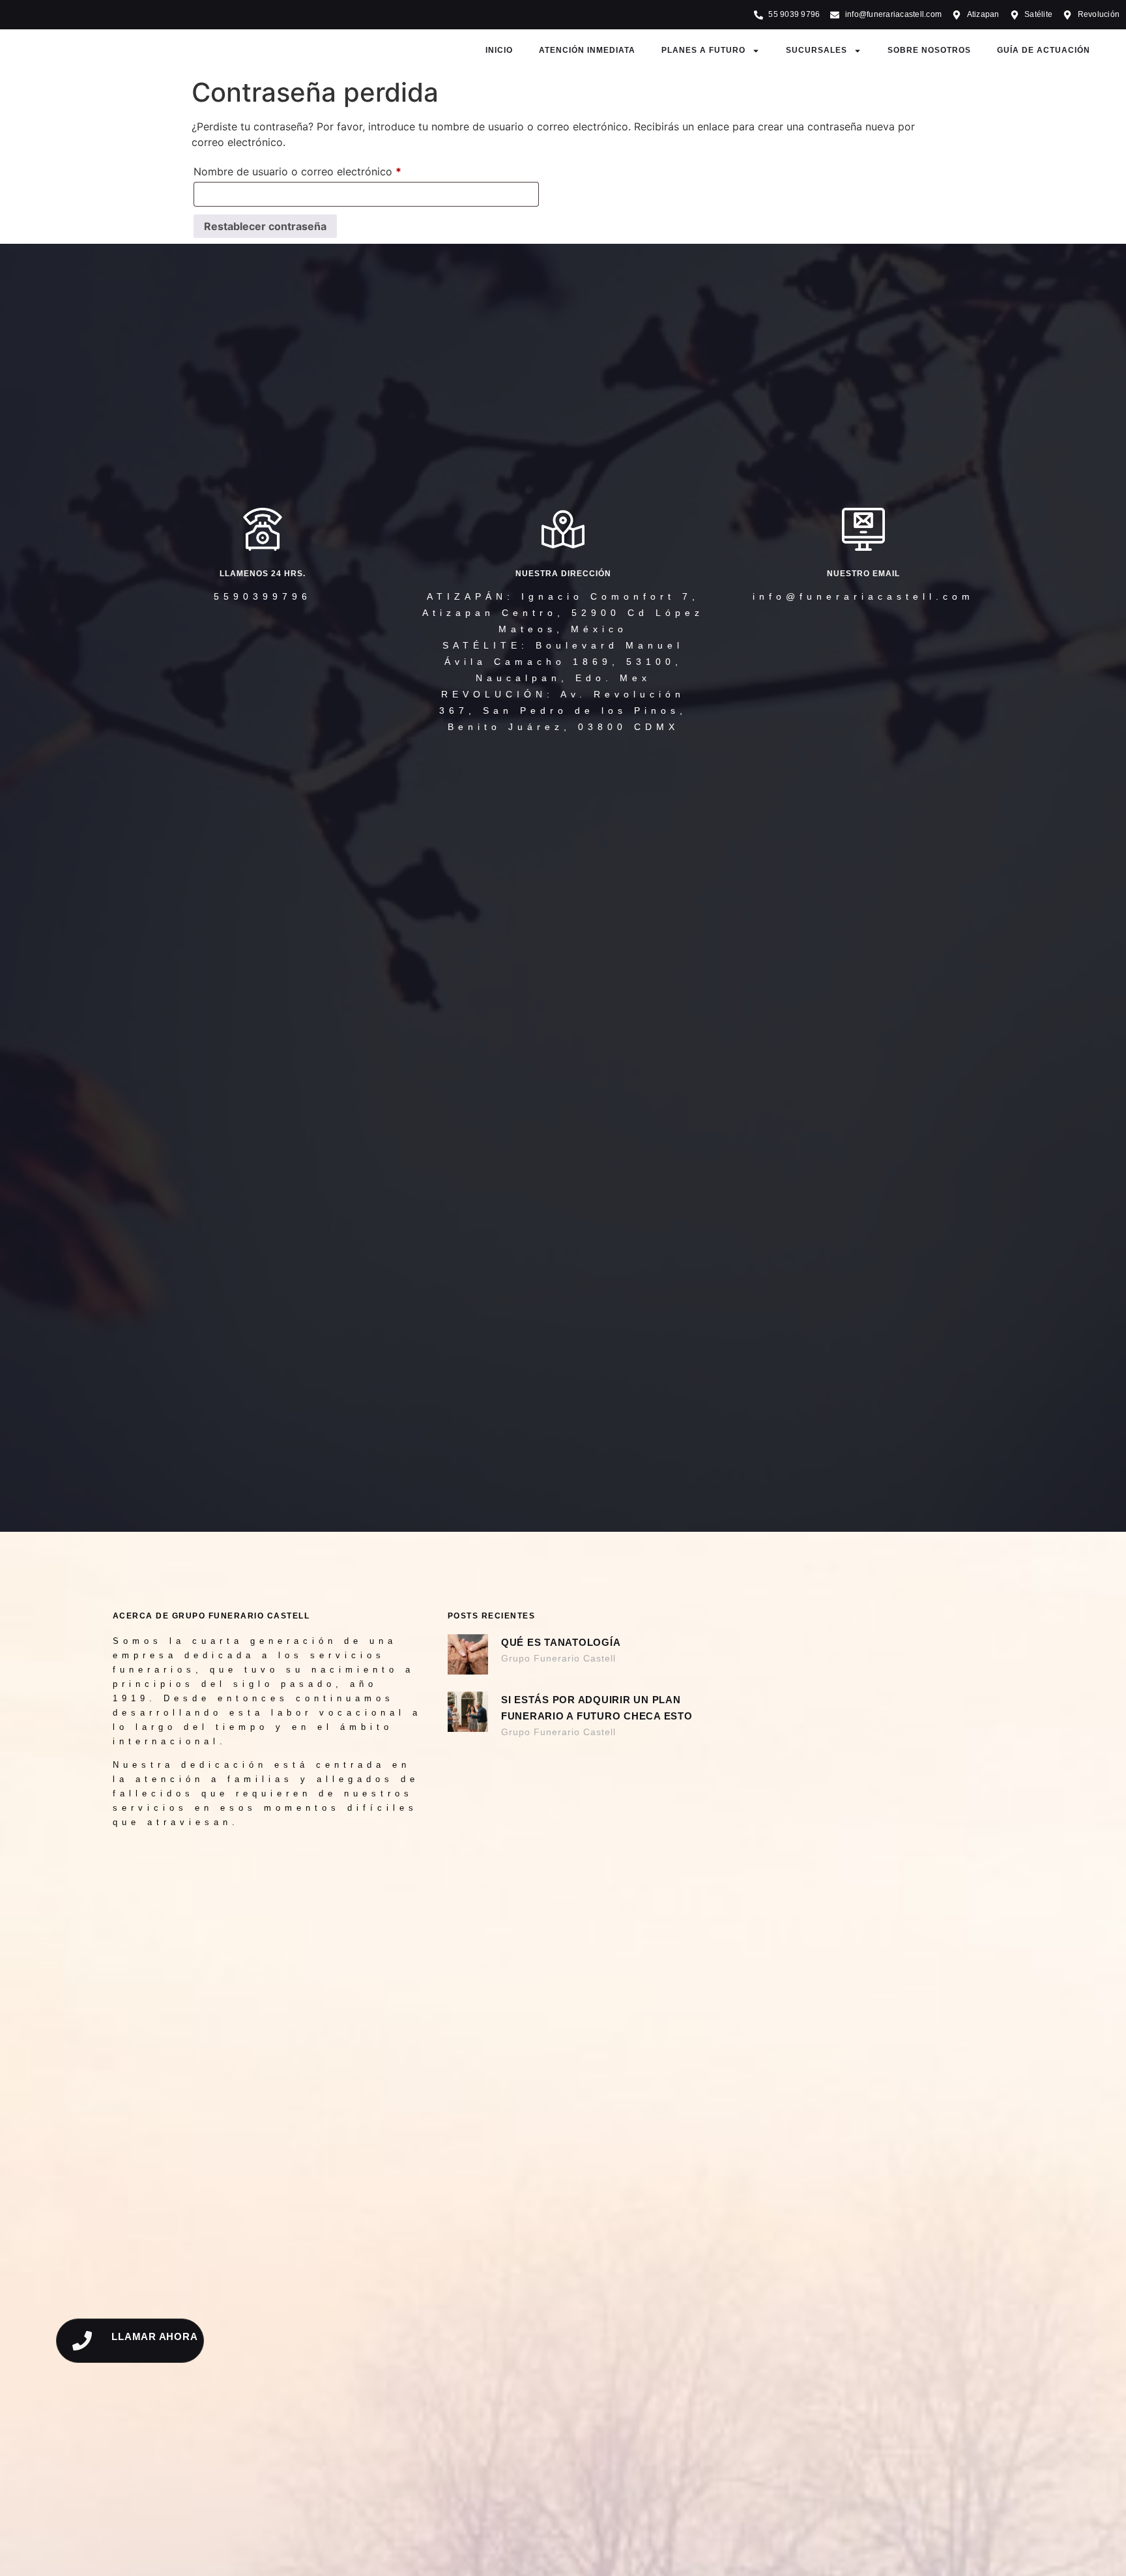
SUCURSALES (816, 50)
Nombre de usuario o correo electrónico (325, 169)
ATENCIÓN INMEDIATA (587, 50)
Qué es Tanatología (561, 1642)
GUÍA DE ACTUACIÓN (1044, 50)
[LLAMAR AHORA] (82, 2341)
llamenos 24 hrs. (263, 574)
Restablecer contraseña (265, 226)
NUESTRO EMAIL (863, 574)
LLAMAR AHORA (154, 2336)
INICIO (499, 50)
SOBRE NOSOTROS (929, 50)
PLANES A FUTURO (703, 50)
